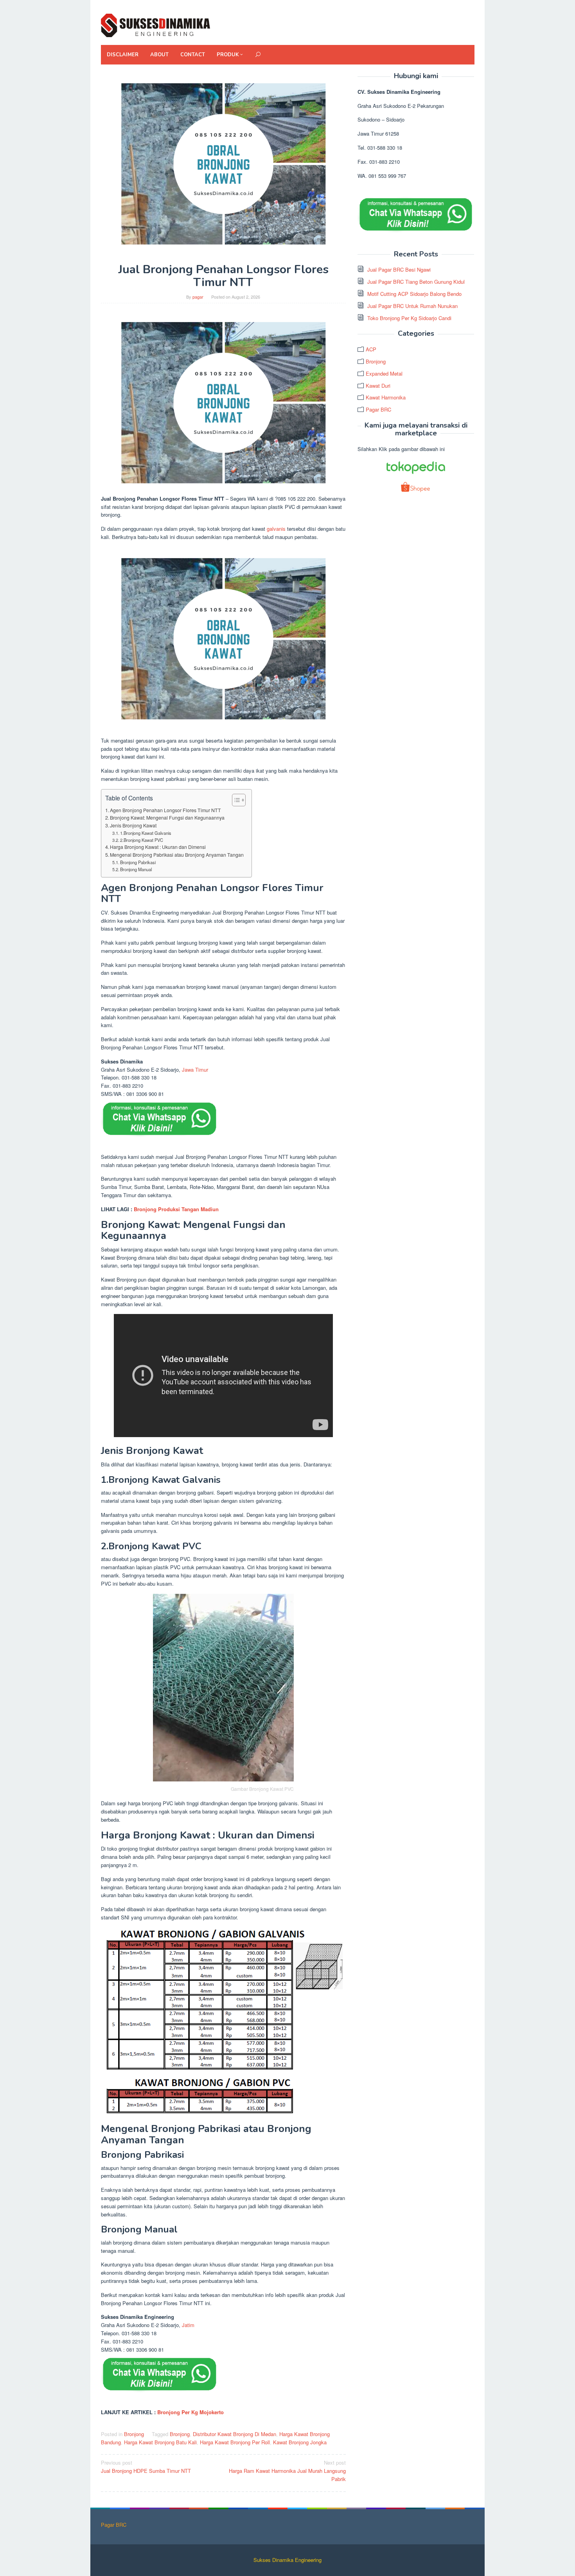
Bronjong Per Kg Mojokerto (190, 2412)
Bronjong (134, 2434)
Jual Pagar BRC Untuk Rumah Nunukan (412, 306)
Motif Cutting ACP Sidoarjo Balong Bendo (414, 294)
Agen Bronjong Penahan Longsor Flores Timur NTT (165, 810)
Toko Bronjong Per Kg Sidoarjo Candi (409, 318)
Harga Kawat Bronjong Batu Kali (160, 2442)
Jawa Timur (195, 1070)
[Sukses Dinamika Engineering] (156, 24)
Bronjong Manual (136, 869)
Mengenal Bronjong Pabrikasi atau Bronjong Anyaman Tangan (177, 855)
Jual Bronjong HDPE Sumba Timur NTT (146, 2467)
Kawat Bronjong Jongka (300, 2442)
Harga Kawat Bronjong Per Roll (235, 2442)
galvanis (276, 529)
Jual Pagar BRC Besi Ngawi (399, 269)
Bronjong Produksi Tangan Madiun (176, 1209)
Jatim (188, 2325)
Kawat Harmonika (386, 397)
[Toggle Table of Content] (235, 800)
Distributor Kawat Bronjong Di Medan (234, 2434)
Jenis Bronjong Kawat (133, 825)
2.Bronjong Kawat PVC (142, 840)
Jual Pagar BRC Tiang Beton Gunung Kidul (416, 282)
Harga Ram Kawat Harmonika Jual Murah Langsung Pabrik (287, 2471)
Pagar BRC (378, 409)
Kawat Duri (378, 386)
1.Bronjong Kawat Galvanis (146, 833)
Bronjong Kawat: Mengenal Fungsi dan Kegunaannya (167, 818)
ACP (371, 349)
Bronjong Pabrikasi (138, 862)
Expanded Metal (384, 373)
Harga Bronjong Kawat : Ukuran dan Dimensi (158, 847)
